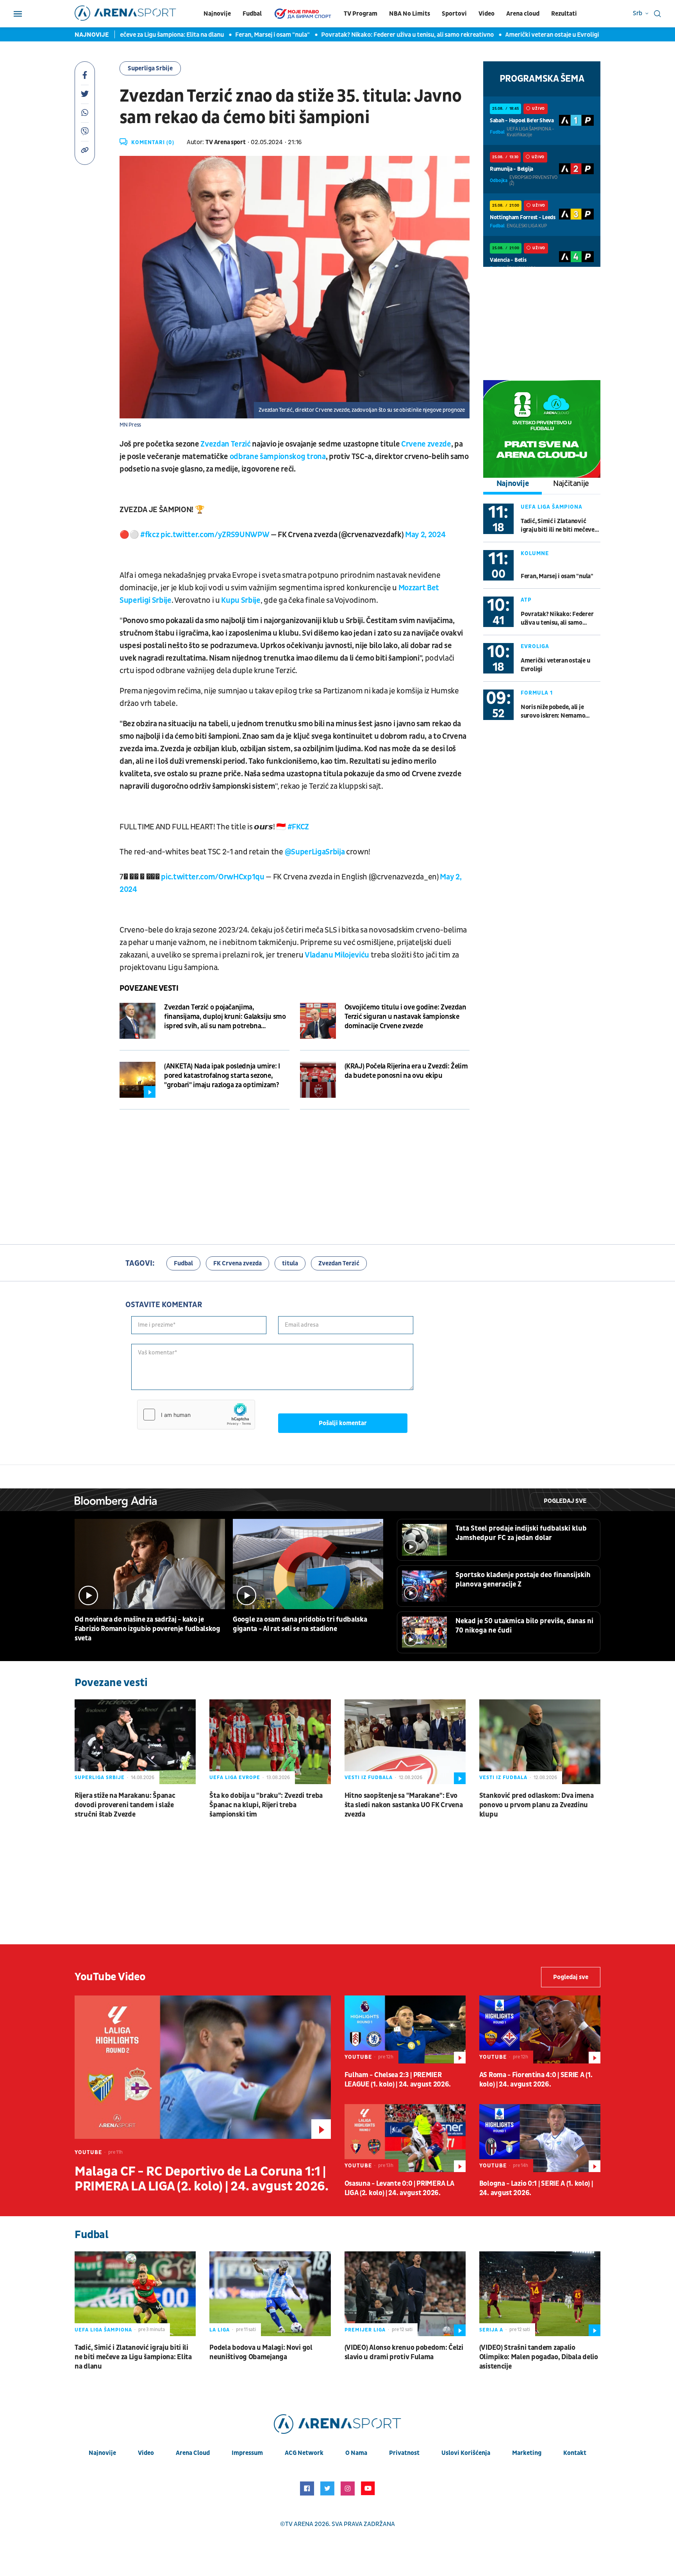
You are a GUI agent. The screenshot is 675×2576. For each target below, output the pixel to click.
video (146, 2453)
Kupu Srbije (241, 600)
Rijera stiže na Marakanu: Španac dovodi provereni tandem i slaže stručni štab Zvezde (125, 1805)
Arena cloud (523, 14)
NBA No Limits (410, 14)
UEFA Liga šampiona (552, 507)
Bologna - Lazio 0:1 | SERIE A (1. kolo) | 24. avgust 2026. (536, 2188)
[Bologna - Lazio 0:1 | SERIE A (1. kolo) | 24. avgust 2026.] (540, 2138)
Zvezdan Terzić (225, 444)
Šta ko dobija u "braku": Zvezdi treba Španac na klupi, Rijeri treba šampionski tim (266, 1805)
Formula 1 (537, 693)
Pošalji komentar (343, 1423)
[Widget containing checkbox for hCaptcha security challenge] (196, 1415)
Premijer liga (365, 2330)
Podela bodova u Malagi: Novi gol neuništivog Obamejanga (261, 2352)
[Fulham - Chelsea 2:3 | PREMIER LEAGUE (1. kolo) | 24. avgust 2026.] (405, 2029)
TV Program (361, 14)
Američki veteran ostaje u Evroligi (493, 35)
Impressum (247, 2453)
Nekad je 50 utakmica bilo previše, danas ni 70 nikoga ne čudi (524, 1626)
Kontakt (575, 2453)
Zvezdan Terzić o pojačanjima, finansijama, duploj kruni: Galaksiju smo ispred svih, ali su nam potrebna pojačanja (225, 1017)
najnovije (102, 2453)
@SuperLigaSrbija (315, 852)
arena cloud (193, 2453)
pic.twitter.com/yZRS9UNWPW (215, 535)
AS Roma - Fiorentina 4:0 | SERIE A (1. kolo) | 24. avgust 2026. (536, 2080)
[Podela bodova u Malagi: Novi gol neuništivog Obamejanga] (270, 2294)
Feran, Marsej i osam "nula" (213, 35)
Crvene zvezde (426, 444)
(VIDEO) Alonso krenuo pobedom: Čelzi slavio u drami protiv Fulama (404, 2352)
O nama (356, 2453)
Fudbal (252, 14)
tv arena (299, 2524)
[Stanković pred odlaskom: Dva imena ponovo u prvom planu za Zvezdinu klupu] (540, 1742)
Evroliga (535, 646)
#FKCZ (298, 827)
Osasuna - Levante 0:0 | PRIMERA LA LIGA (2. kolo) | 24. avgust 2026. (399, 2188)
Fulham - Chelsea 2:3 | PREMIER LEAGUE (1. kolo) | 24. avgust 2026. (398, 2080)
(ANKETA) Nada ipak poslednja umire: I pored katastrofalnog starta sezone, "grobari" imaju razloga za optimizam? (222, 1076)
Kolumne (535, 553)
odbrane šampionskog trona (277, 457)
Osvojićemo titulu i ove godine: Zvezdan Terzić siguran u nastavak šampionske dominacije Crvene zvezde (405, 1017)
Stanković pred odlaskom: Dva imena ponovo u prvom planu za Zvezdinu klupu (537, 1805)
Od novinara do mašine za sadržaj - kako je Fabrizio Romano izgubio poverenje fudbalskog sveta (147, 1629)
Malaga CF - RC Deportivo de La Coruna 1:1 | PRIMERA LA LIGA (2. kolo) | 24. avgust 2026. (201, 2179)
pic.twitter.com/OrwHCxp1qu (212, 877)
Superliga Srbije (150, 68)
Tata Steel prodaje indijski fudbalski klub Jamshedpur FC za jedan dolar (521, 1533)
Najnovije (217, 14)
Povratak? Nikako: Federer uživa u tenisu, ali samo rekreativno (348, 35)
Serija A (491, 2330)
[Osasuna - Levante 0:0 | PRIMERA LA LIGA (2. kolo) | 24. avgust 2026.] (405, 2138)
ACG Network (304, 2453)
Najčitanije (571, 484)
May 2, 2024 (425, 535)
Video (487, 14)
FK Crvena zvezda (237, 1263)
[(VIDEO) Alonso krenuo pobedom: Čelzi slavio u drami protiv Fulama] (405, 2294)
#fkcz (150, 535)
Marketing (527, 2453)
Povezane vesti (149, 988)
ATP (526, 600)
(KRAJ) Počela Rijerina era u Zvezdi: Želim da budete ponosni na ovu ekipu (406, 1071)
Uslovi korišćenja (466, 2453)
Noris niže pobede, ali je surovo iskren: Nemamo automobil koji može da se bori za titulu (555, 712)
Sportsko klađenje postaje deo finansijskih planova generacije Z (523, 1580)
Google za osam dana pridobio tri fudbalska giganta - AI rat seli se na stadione (300, 1624)
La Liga (220, 2330)
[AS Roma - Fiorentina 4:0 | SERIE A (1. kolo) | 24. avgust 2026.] (540, 2029)
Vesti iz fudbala (369, 1777)
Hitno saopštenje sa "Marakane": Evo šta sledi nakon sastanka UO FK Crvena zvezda (404, 1805)
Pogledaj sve (565, 1501)
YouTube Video (110, 1977)
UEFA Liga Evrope (235, 1777)
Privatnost (404, 2453)
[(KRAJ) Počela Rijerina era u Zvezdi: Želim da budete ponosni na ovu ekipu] (318, 1080)
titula (290, 1263)
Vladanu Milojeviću (337, 955)
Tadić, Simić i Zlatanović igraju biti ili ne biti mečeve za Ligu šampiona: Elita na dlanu (558, 526)
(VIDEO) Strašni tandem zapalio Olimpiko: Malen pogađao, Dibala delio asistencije (539, 2357)
